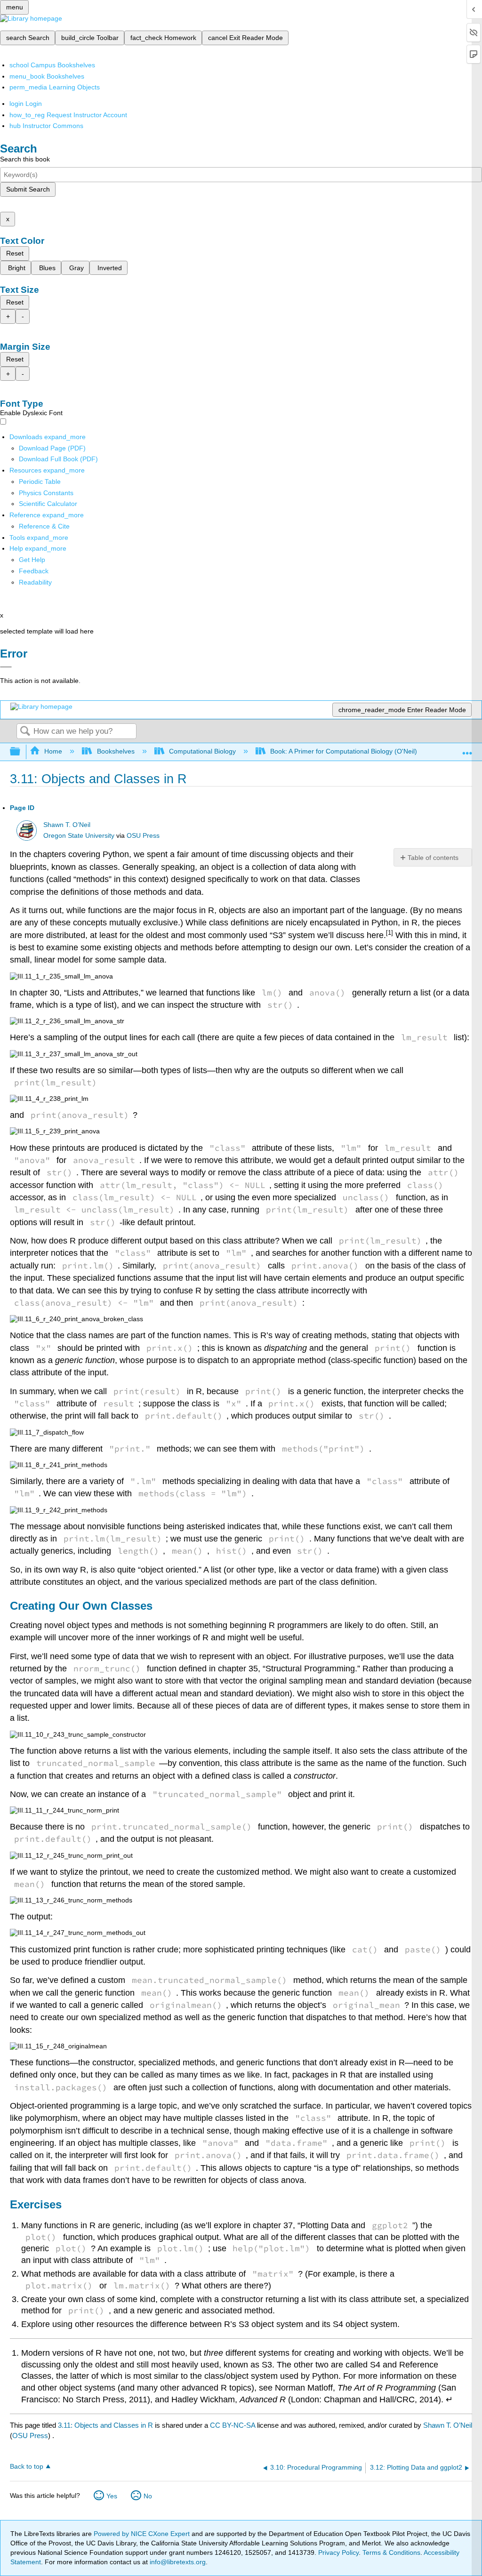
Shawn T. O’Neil (67, 825)
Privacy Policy (338, 2552)
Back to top (27, 2467)
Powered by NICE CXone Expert (143, 2534)
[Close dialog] (6, 667)
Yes (112, 2496)
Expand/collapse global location (467, 749)
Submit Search (28, 189)
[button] (34, 571)
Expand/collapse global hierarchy (21, 752)
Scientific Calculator (48, 504)
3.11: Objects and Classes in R (105, 2425)
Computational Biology (202, 751)
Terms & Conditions (391, 2552)
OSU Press (143, 836)
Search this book (25, 159)
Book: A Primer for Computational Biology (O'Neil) (344, 751)
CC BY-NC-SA (233, 2425)
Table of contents (433, 858)
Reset (15, 253)
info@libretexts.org (177, 2562)
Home (53, 751)
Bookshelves (116, 751)
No (148, 2496)
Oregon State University (79, 836)
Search (25, 732)
